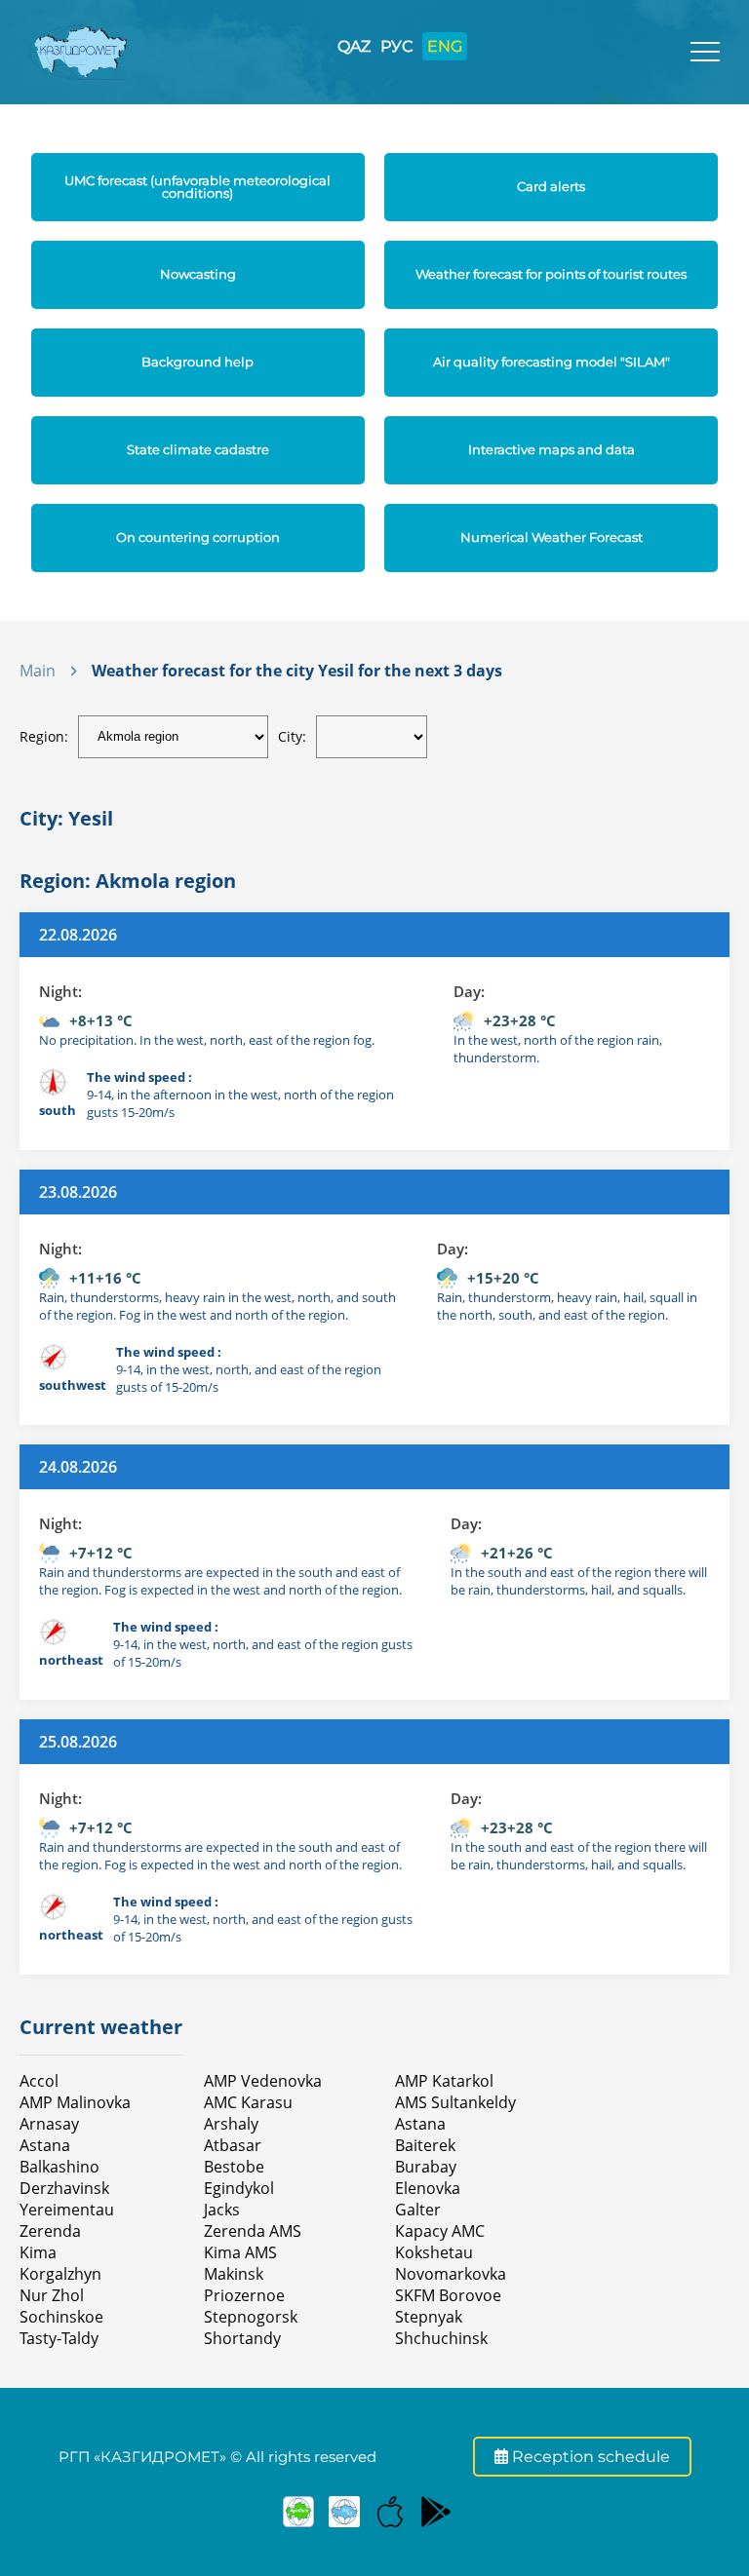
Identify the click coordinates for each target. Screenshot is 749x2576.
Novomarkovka (451, 2274)
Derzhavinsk (64, 2188)
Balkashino (59, 2167)
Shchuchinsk (441, 2338)
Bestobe (234, 2167)
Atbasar (233, 2145)
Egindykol (239, 2188)
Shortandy (242, 2338)
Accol (39, 2081)
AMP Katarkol (444, 2081)
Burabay (426, 2167)
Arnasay (49, 2124)
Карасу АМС (440, 2231)
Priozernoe (244, 2295)
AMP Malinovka (75, 2102)
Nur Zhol (52, 2295)
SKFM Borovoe (448, 2295)
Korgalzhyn (60, 2274)
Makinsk (234, 2274)
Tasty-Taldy (59, 2338)
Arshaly (231, 2124)
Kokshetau (434, 2252)
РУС (396, 46)
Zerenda (50, 2231)
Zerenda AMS (253, 2231)
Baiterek (425, 2145)
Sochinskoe (61, 2317)
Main (38, 671)
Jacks (222, 2210)
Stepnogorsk (251, 2317)
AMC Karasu (248, 2102)
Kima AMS (240, 2252)
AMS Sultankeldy (455, 2102)
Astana (45, 2145)
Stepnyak (429, 2317)
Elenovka (428, 2188)
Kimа (38, 2252)
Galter (418, 2210)
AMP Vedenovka (263, 2081)
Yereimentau (67, 2210)
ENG (445, 46)
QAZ (354, 46)
